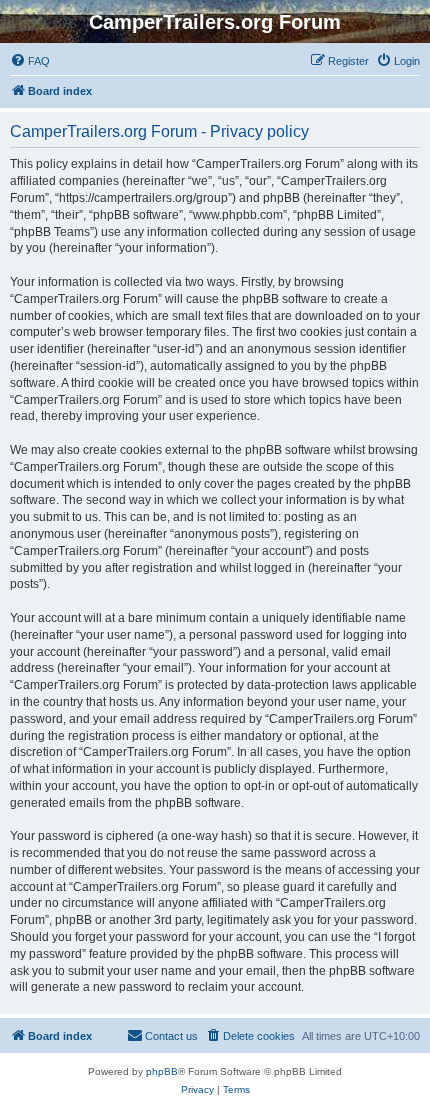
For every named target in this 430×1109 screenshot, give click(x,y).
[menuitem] (30, 61)
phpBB (162, 1071)
